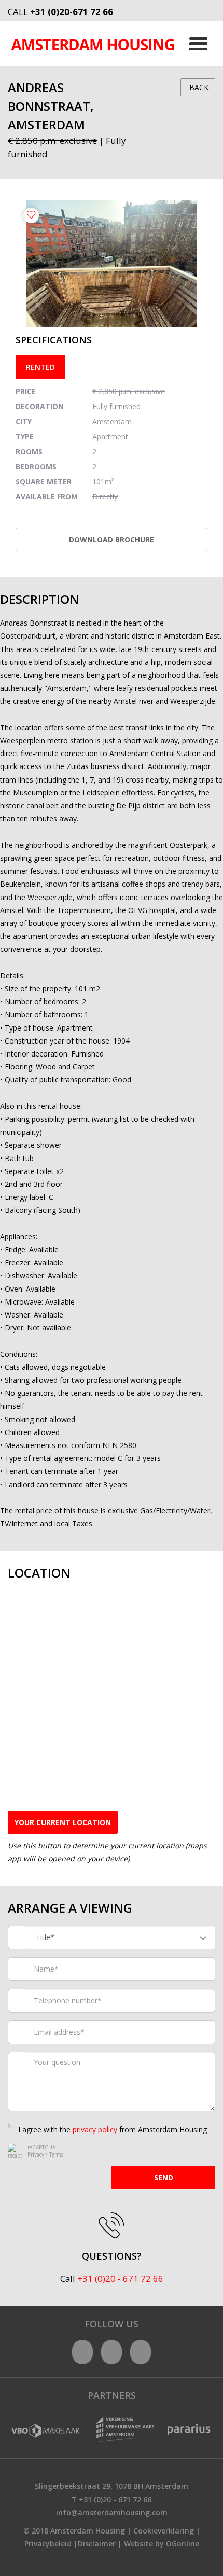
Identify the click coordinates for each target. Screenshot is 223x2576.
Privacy (36, 2154)
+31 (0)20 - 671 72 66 (120, 2278)
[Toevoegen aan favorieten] (31, 215)
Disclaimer (97, 2544)
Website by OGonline (162, 2544)
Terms (56, 2154)
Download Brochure (112, 539)
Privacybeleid (48, 2544)
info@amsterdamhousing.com (112, 2513)
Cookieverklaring (164, 2531)
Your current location (63, 1822)
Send (164, 2177)
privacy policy (95, 2129)
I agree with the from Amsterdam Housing (113, 2129)
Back (198, 87)
